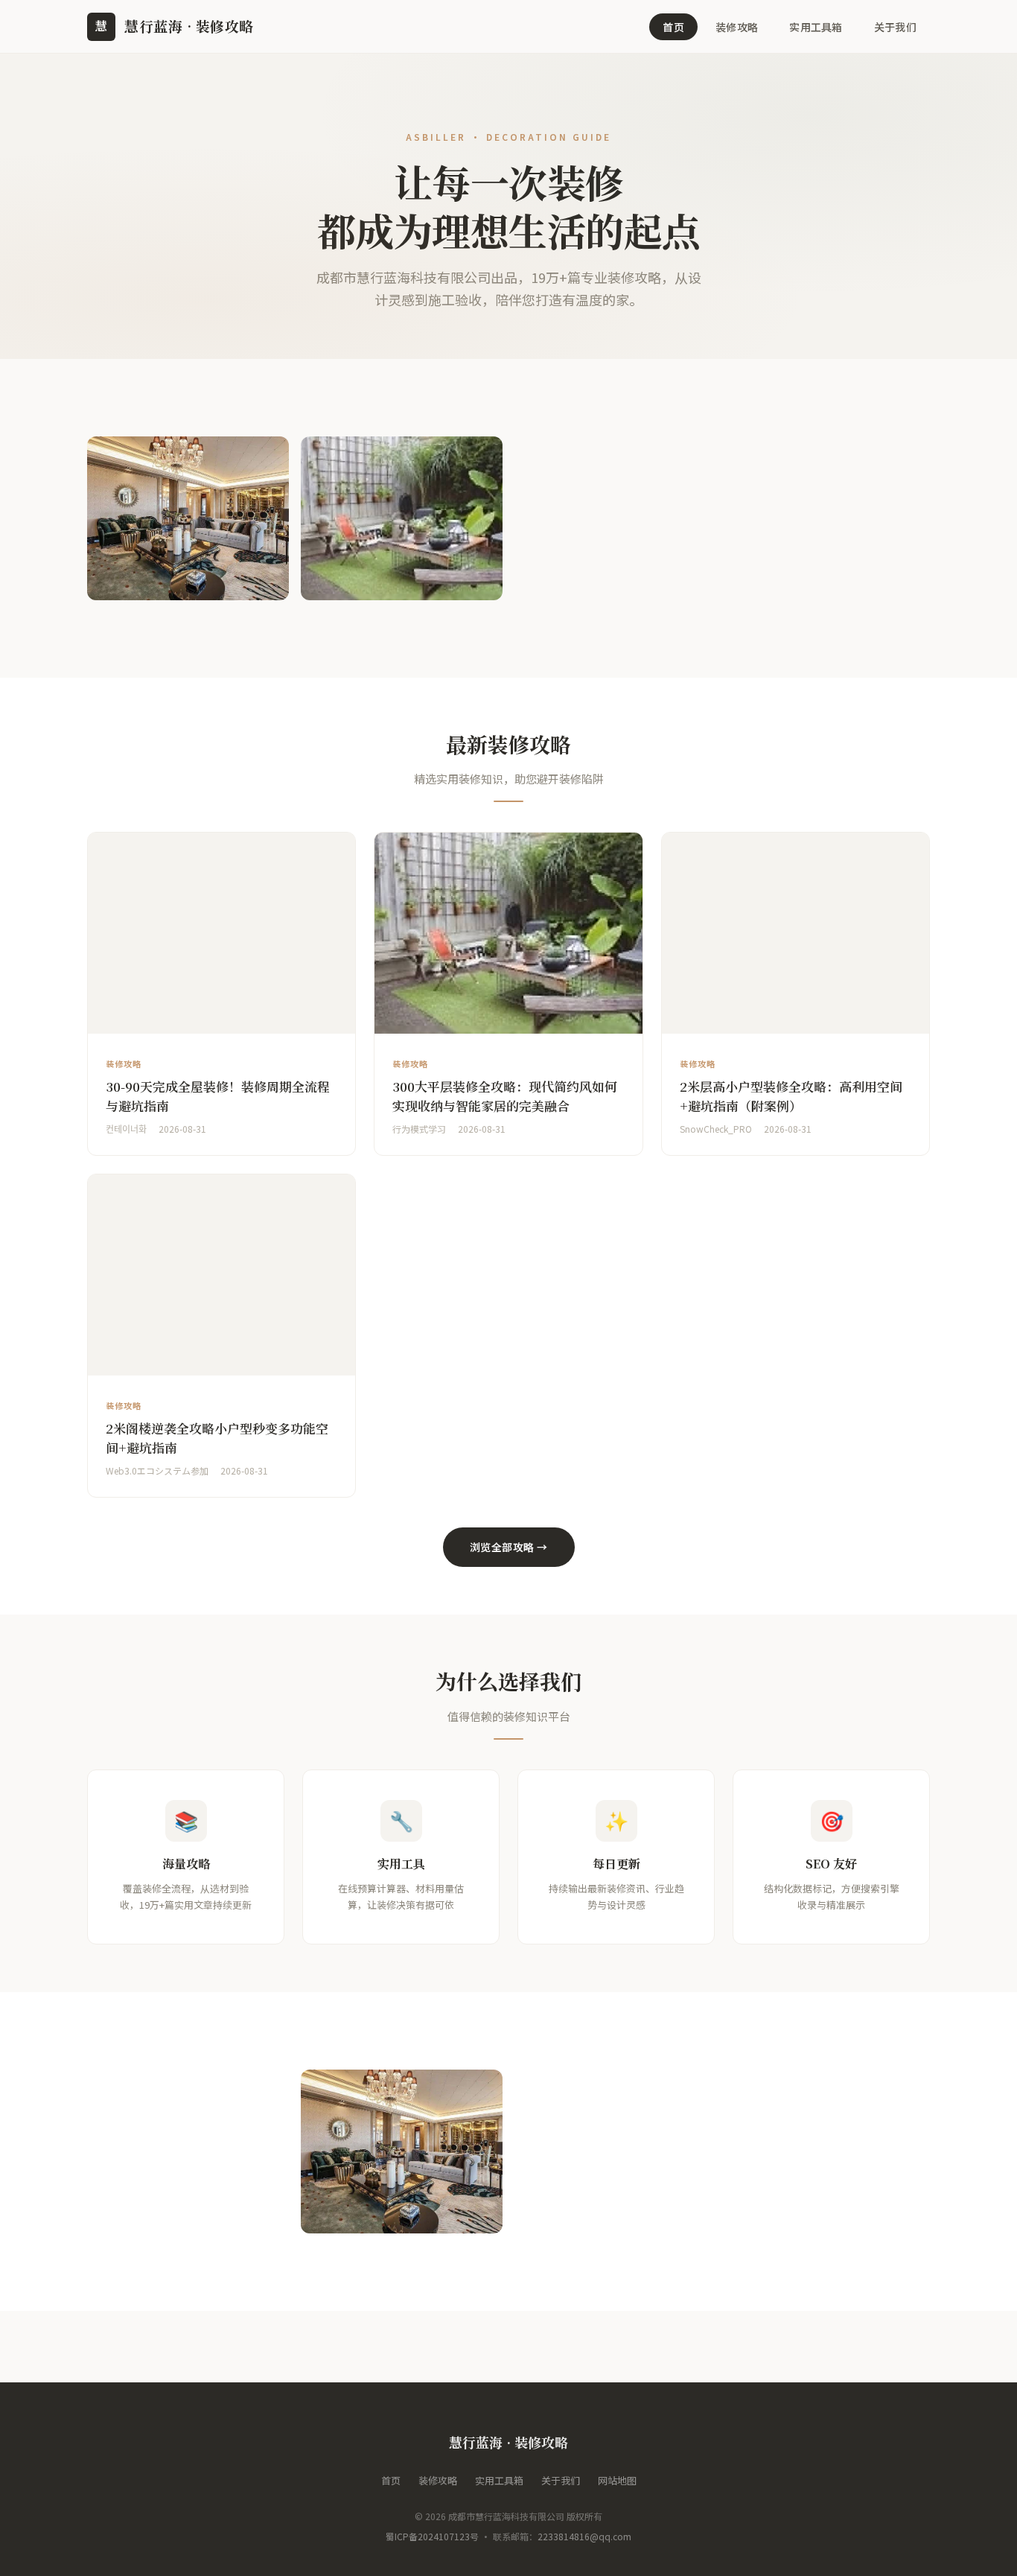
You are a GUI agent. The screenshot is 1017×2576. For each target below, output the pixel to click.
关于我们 (895, 27)
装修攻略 (737, 27)
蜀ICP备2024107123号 (432, 2536)
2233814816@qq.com (584, 2536)
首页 (673, 27)
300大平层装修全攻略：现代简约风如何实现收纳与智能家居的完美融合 (505, 1096)
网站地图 (617, 2480)
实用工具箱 (816, 27)
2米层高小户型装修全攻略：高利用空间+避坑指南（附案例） (791, 1096)
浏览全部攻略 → (509, 1547)
